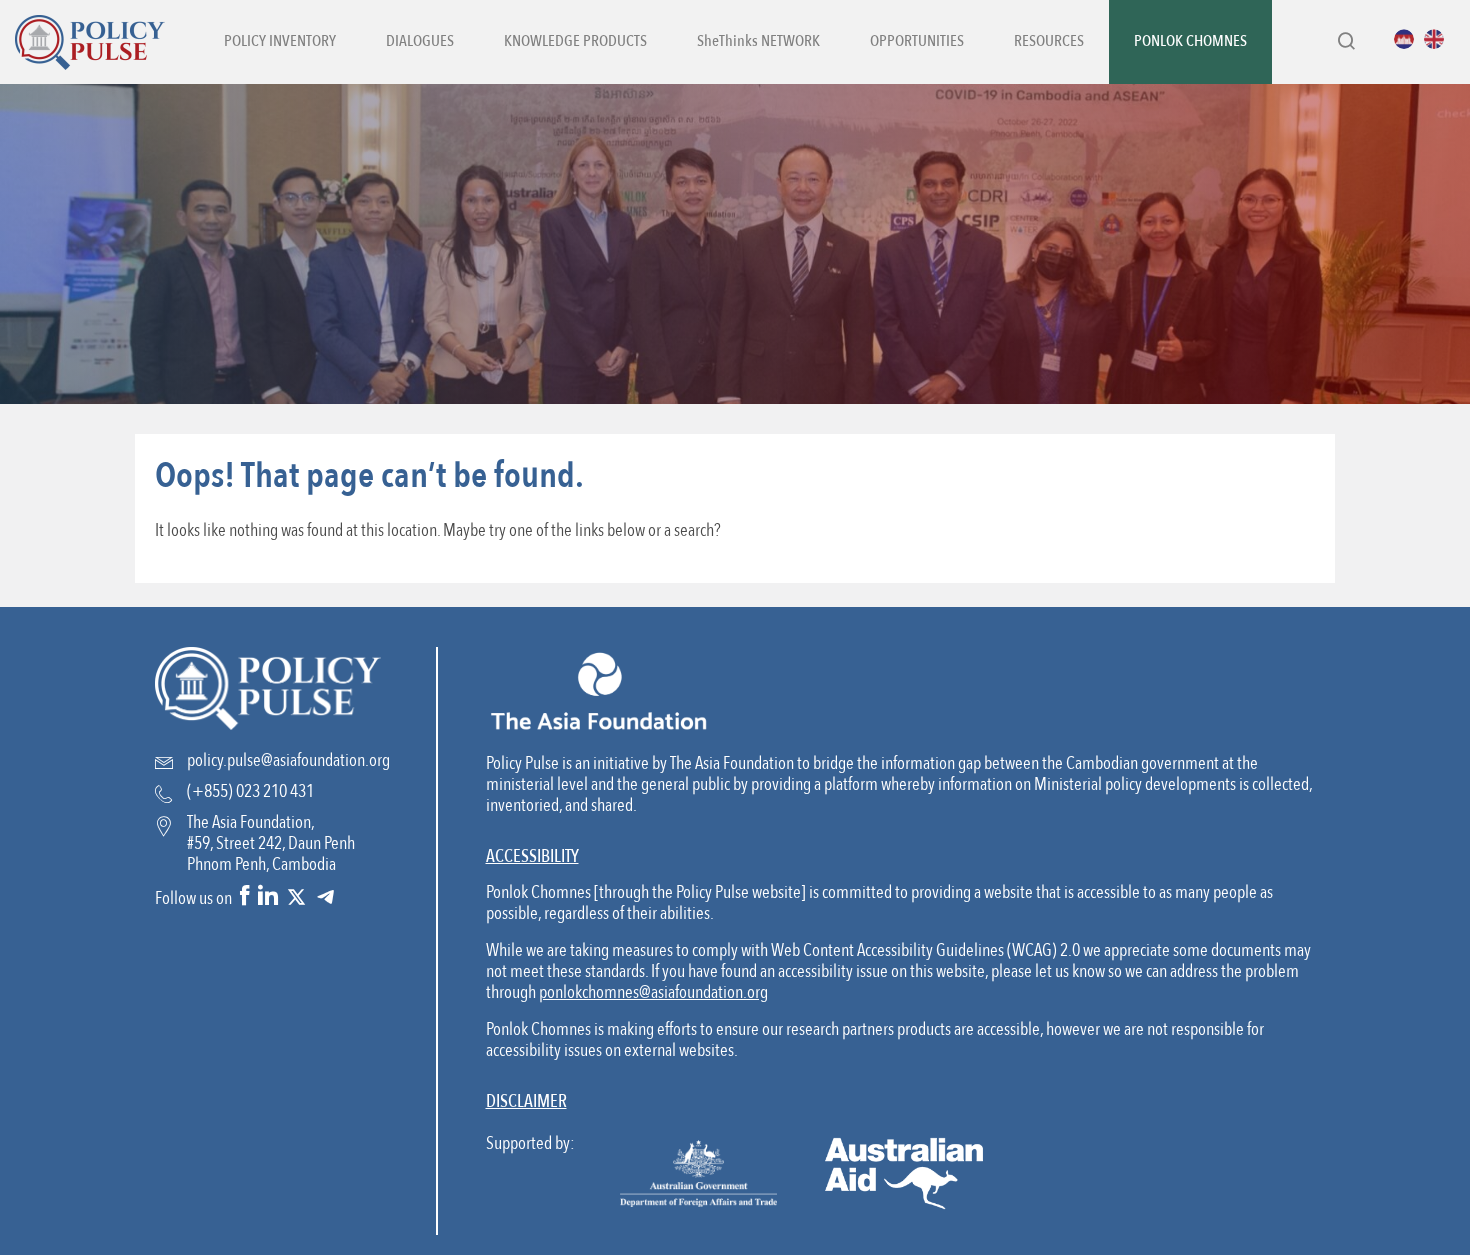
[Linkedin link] (268, 897)
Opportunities (917, 41)
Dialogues (420, 41)
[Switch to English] (1439, 39)
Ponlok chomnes (1190, 41)
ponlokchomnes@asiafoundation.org (653, 992)
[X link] (296, 897)
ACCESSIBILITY (532, 856)
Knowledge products (575, 41)
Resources (1049, 41)
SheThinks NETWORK (758, 41)
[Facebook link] (245, 897)
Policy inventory (280, 41)
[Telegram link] (325, 897)
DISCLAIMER (526, 1101)
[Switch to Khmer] (1409, 39)
